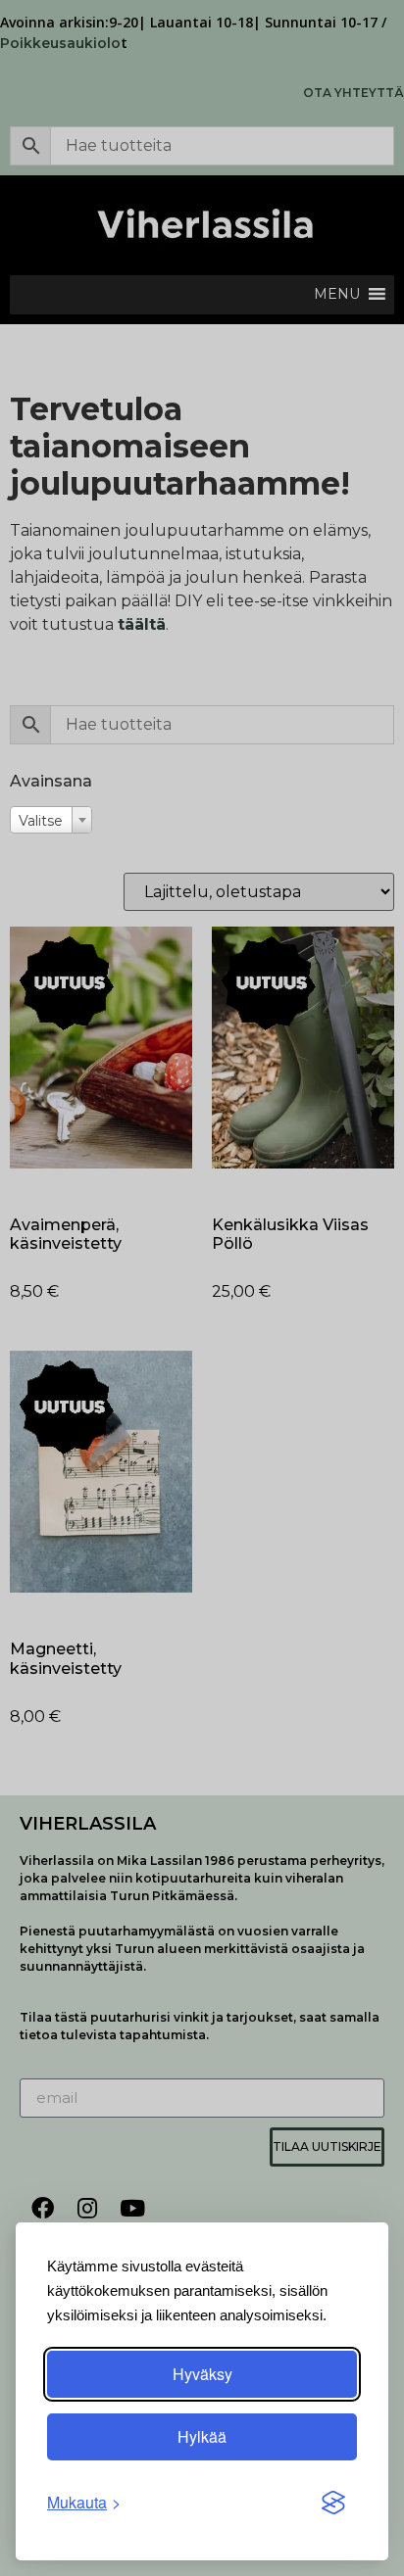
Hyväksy (202, 2374)
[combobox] (51, 820)
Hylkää (202, 2436)
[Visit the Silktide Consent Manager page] (333, 2503)
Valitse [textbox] (41, 821)
